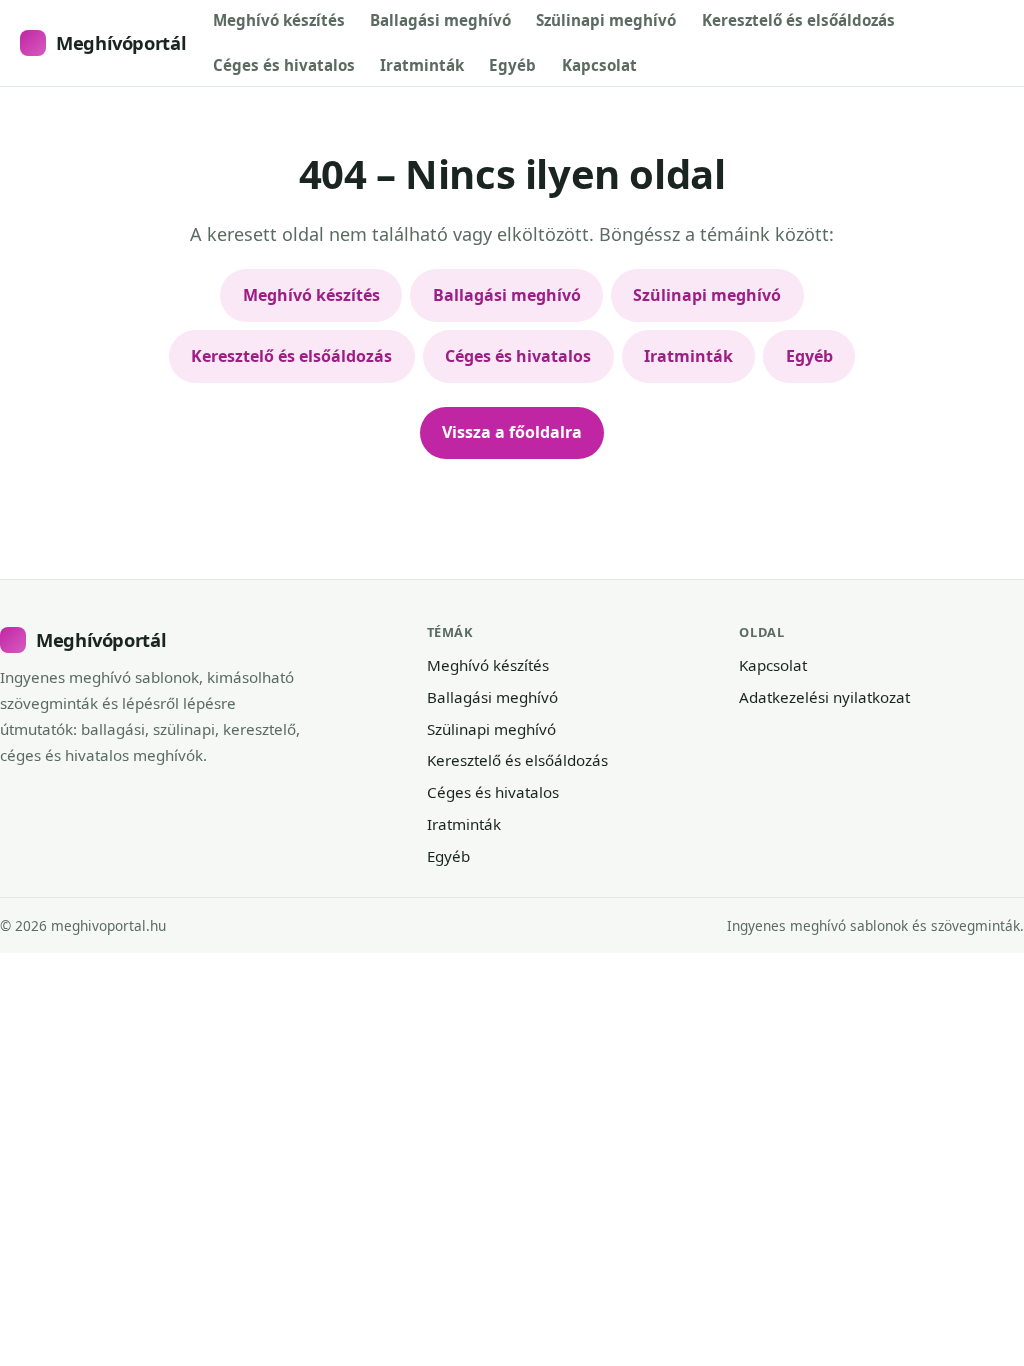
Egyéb (512, 65)
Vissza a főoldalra (512, 432)
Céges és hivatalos (284, 65)
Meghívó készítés (279, 20)
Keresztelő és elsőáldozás (798, 20)
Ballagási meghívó (440, 20)
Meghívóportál (121, 42)
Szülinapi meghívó (606, 20)
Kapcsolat (599, 65)
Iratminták (422, 65)
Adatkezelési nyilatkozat (824, 697)
